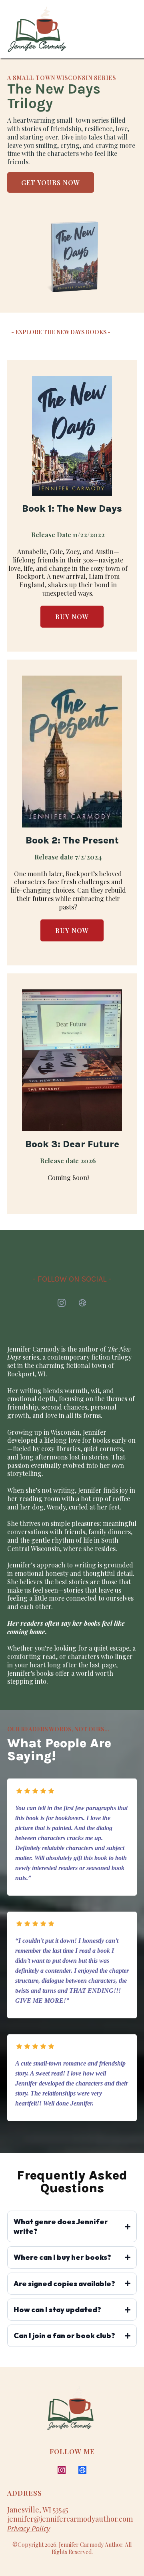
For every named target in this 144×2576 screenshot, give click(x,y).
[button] (133, 29)
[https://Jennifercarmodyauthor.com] (87, 2413)
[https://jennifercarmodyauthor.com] (37, 29)
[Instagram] (62, 1303)
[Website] (82, 1303)
